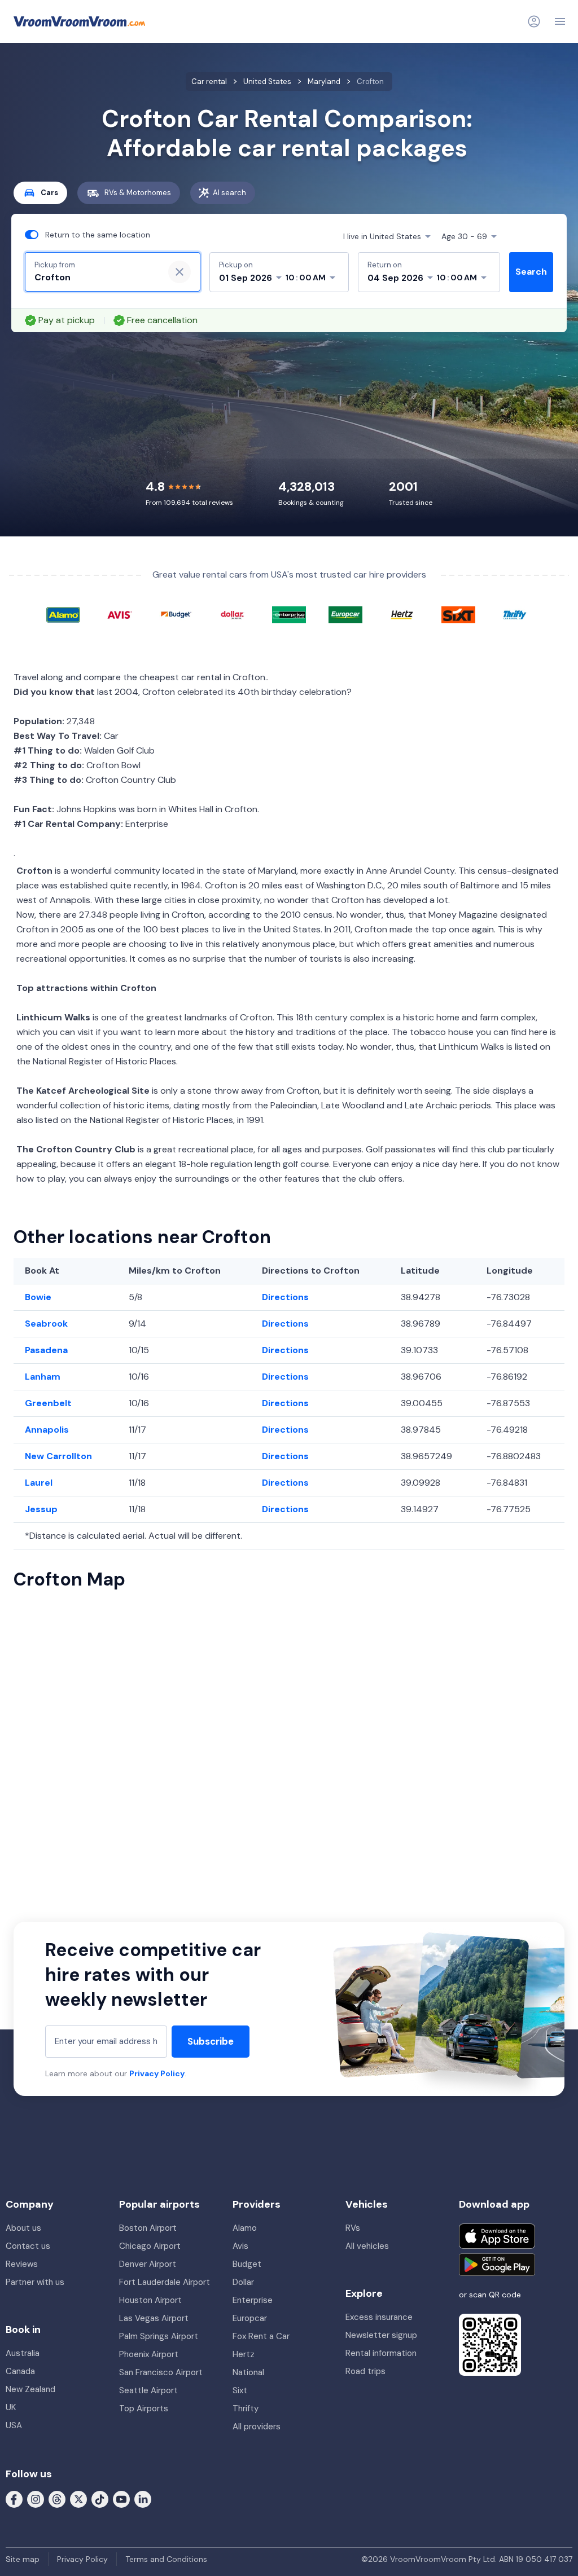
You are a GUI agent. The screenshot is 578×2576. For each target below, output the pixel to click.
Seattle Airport (148, 2390)
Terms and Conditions (166, 2559)
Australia (23, 2353)
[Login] (534, 21)
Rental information (381, 2353)
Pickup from (55, 265)
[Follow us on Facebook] (14, 2499)
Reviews (22, 2264)
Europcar (250, 2318)
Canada (20, 2371)
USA (14, 2425)
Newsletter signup (381, 2335)
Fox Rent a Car (261, 2336)
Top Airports (144, 2408)
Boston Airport (148, 2228)
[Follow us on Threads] (57, 2499)
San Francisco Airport (161, 2372)
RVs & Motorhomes (138, 193)
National (248, 2372)
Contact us (28, 2246)
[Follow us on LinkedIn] (143, 2499)
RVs (353, 2228)
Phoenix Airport (149, 2354)
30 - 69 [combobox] (464, 236)
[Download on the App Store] (497, 2236)
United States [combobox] (382, 236)
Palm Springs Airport (159, 2336)
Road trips (365, 2371)
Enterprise (253, 2300)
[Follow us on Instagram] (36, 2499)
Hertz (244, 2354)
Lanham (43, 1377)
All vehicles (367, 2246)
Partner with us (35, 2282)
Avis (240, 2246)
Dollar (243, 2282)
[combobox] (95, 278)
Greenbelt (48, 1403)
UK (11, 2407)
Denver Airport (148, 2264)
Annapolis (47, 1430)
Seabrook (46, 1324)
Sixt (240, 2390)
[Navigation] (560, 21)
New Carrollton (58, 1456)
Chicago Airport (150, 2246)
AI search (229, 193)
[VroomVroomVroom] (79, 21)
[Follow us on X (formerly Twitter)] (78, 2499)
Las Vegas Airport (154, 2318)
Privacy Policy (157, 2073)
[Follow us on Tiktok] (100, 2499)
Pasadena (46, 1350)
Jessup (41, 1509)
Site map (23, 2559)
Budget (247, 2264)
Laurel (39, 1483)
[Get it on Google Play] (497, 2265)
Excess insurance (379, 2317)
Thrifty (246, 2408)
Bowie (38, 1297)
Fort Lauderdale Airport (165, 2282)
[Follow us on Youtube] (121, 2499)
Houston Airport (150, 2300)
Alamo (245, 2228)
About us (23, 2228)
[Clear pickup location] (179, 272)
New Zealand (30, 2389)
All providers (257, 2427)
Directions (285, 1297)
